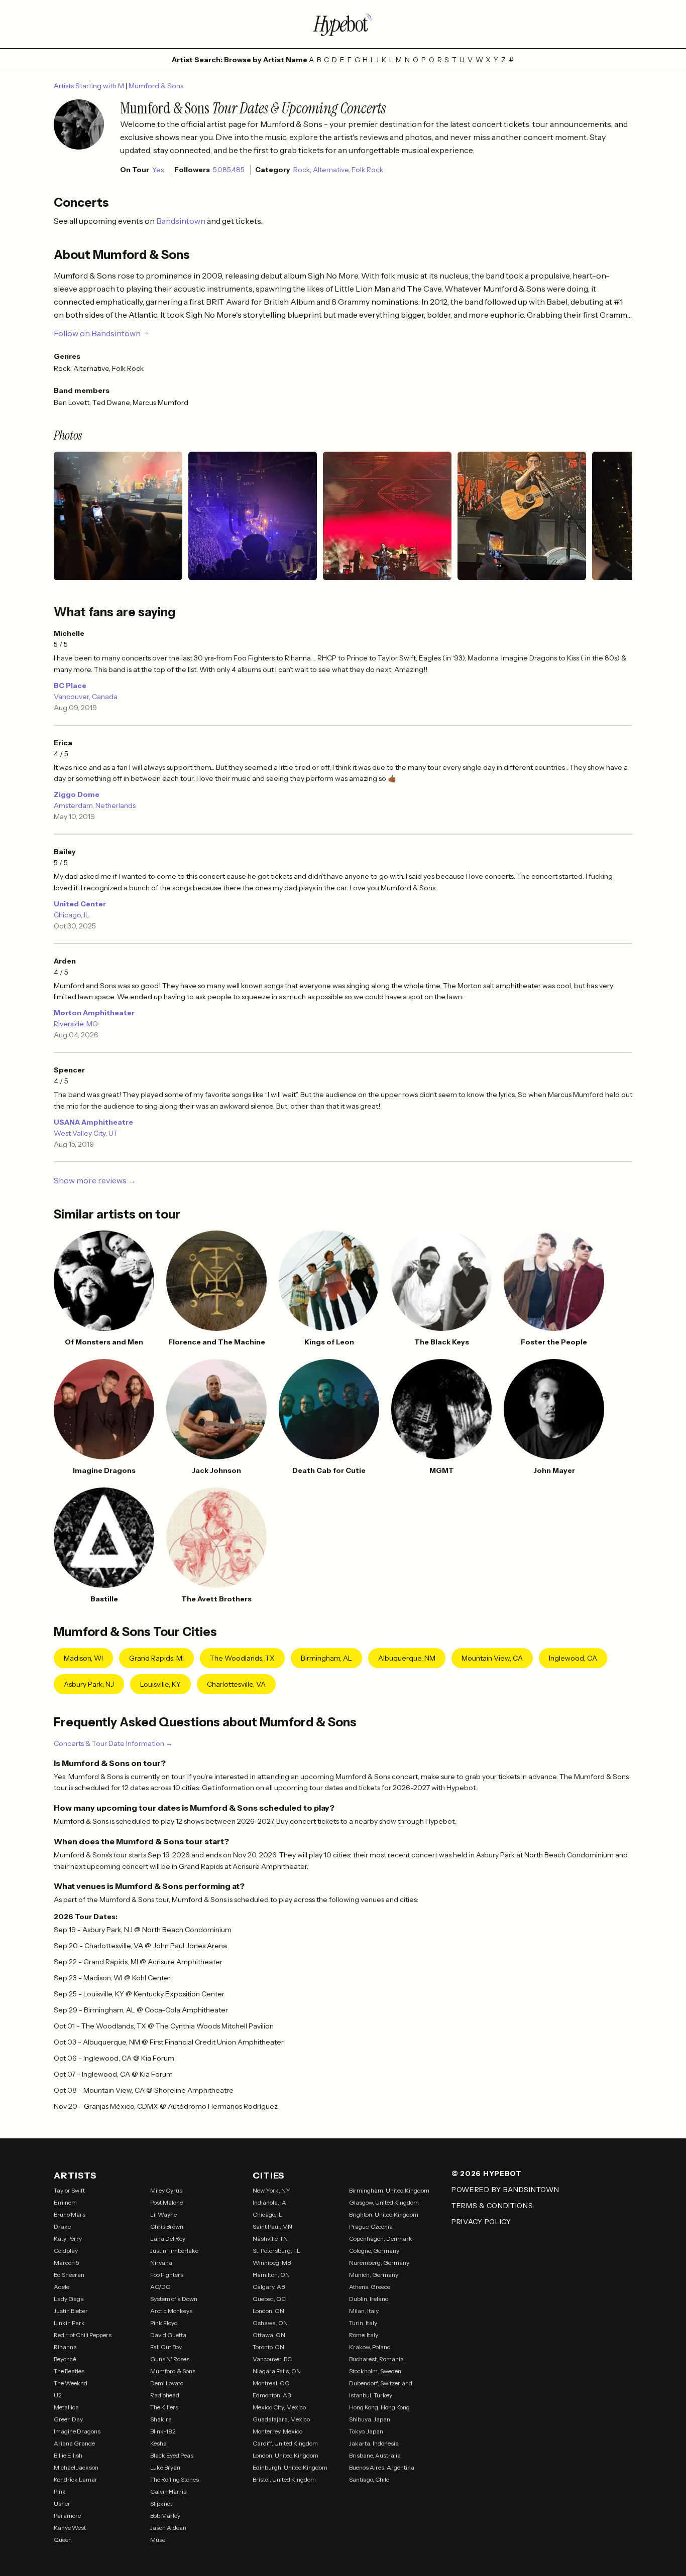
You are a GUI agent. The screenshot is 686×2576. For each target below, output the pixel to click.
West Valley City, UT (86, 1133)
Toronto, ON (268, 2347)
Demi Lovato (167, 2383)
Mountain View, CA (492, 1658)
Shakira (161, 2419)
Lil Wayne (163, 2214)
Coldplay (66, 2251)
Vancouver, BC (272, 2359)
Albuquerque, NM (407, 1658)
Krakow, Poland (370, 2347)
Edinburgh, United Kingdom (290, 2467)
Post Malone (166, 2202)
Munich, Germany (374, 2275)
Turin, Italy (363, 2323)
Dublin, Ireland (369, 2299)
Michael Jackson (76, 2467)
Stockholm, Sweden (375, 2371)
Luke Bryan (165, 2467)
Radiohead (165, 2395)
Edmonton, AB (272, 2395)
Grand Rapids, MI (156, 1658)
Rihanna (65, 2347)
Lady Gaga (69, 2299)
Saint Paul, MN (272, 2226)
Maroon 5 (67, 2263)
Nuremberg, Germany (379, 2263)
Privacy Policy (481, 2222)
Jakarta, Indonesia (374, 2443)
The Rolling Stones (175, 2479)
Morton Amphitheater (94, 1013)
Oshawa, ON (270, 2323)
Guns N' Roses (170, 2359)
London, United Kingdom (285, 2455)
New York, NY (271, 2190)
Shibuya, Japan (370, 2419)
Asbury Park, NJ (89, 1684)
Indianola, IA (269, 2202)
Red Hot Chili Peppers (83, 2335)
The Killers (164, 2407)
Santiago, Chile (369, 2479)
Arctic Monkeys (171, 2311)
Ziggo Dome (77, 794)
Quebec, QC (269, 2299)
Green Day (68, 2419)
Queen (63, 2540)
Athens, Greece (370, 2287)
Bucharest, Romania (376, 2359)
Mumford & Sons (156, 86)
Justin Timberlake (174, 2251)
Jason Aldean (168, 2528)
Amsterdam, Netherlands (95, 805)
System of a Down (174, 2299)
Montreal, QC (271, 2383)
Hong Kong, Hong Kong (379, 2407)
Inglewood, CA (573, 1658)
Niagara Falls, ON (277, 2371)
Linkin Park (69, 2323)
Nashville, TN (270, 2239)
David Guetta (168, 2335)
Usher (62, 2503)
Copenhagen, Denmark (381, 2239)
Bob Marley (165, 2516)
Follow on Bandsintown (97, 333)
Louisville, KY (160, 1684)
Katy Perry (68, 2239)
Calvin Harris (168, 2491)
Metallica (66, 2407)
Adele (62, 2287)
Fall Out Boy (166, 2347)
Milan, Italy (364, 2311)
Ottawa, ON (269, 2335)
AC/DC (160, 2287)
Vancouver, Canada (86, 697)
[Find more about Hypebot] (343, 24)
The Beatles (69, 2371)
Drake (62, 2226)
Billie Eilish (68, 2455)
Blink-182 (163, 2431)
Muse (158, 2540)
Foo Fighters (167, 2275)
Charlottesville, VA (236, 1684)
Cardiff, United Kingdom (285, 2443)
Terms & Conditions (492, 2206)
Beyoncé (65, 2359)
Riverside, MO (76, 1024)
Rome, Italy (364, 2335)
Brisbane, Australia (375, 2455)
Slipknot (161, 2503)
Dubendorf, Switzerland (381, 2383)
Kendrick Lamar (76, 2479)
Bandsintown (182, 221)
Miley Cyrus (166, 2190)
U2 (58, 2395)
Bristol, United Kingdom (284, 2479)
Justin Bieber (71, 2311)
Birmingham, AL (326, 1658)
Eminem (65, 2202)
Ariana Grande (74, 2443)
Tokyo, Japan (366, 2431)
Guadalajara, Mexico (281, 2419)
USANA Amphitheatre (93, 1122)
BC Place (70, 686)
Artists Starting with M (90, 86)
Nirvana (161, 2263)
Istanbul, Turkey (371, 2395)
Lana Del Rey (168, 2239)
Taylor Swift (69, 2190)
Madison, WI (83, 1658)
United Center (80, 904)
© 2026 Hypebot (487, 2174)
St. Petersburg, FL (276, 2251)
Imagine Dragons (77, 2431)
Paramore (67, 2516)
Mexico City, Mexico (279, 2407)
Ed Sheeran (69, 2275)
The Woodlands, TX (242, 1658)
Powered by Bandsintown (505, 2190)
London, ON (268, 2311)
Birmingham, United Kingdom (389, 2190)
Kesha (158, 2443)
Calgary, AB (269, 2287)
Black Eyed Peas (172, 2455)
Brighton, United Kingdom (384, 2214)
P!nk (60, 2491)
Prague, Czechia (371, 2226)
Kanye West (70, 2528)
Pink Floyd (164, 2323)
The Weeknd (71, 2383)
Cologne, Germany (374, 2251)
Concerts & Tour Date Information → (113, 1743)
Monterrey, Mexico (277, 2431)
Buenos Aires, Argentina (382, 2467)
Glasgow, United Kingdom (384, 2202)
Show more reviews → (95, 1180)
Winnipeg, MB (272, 2263)
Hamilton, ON (271, 2275)
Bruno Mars (70, 2214)
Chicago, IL (72, 915)
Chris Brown (167, 2226)
